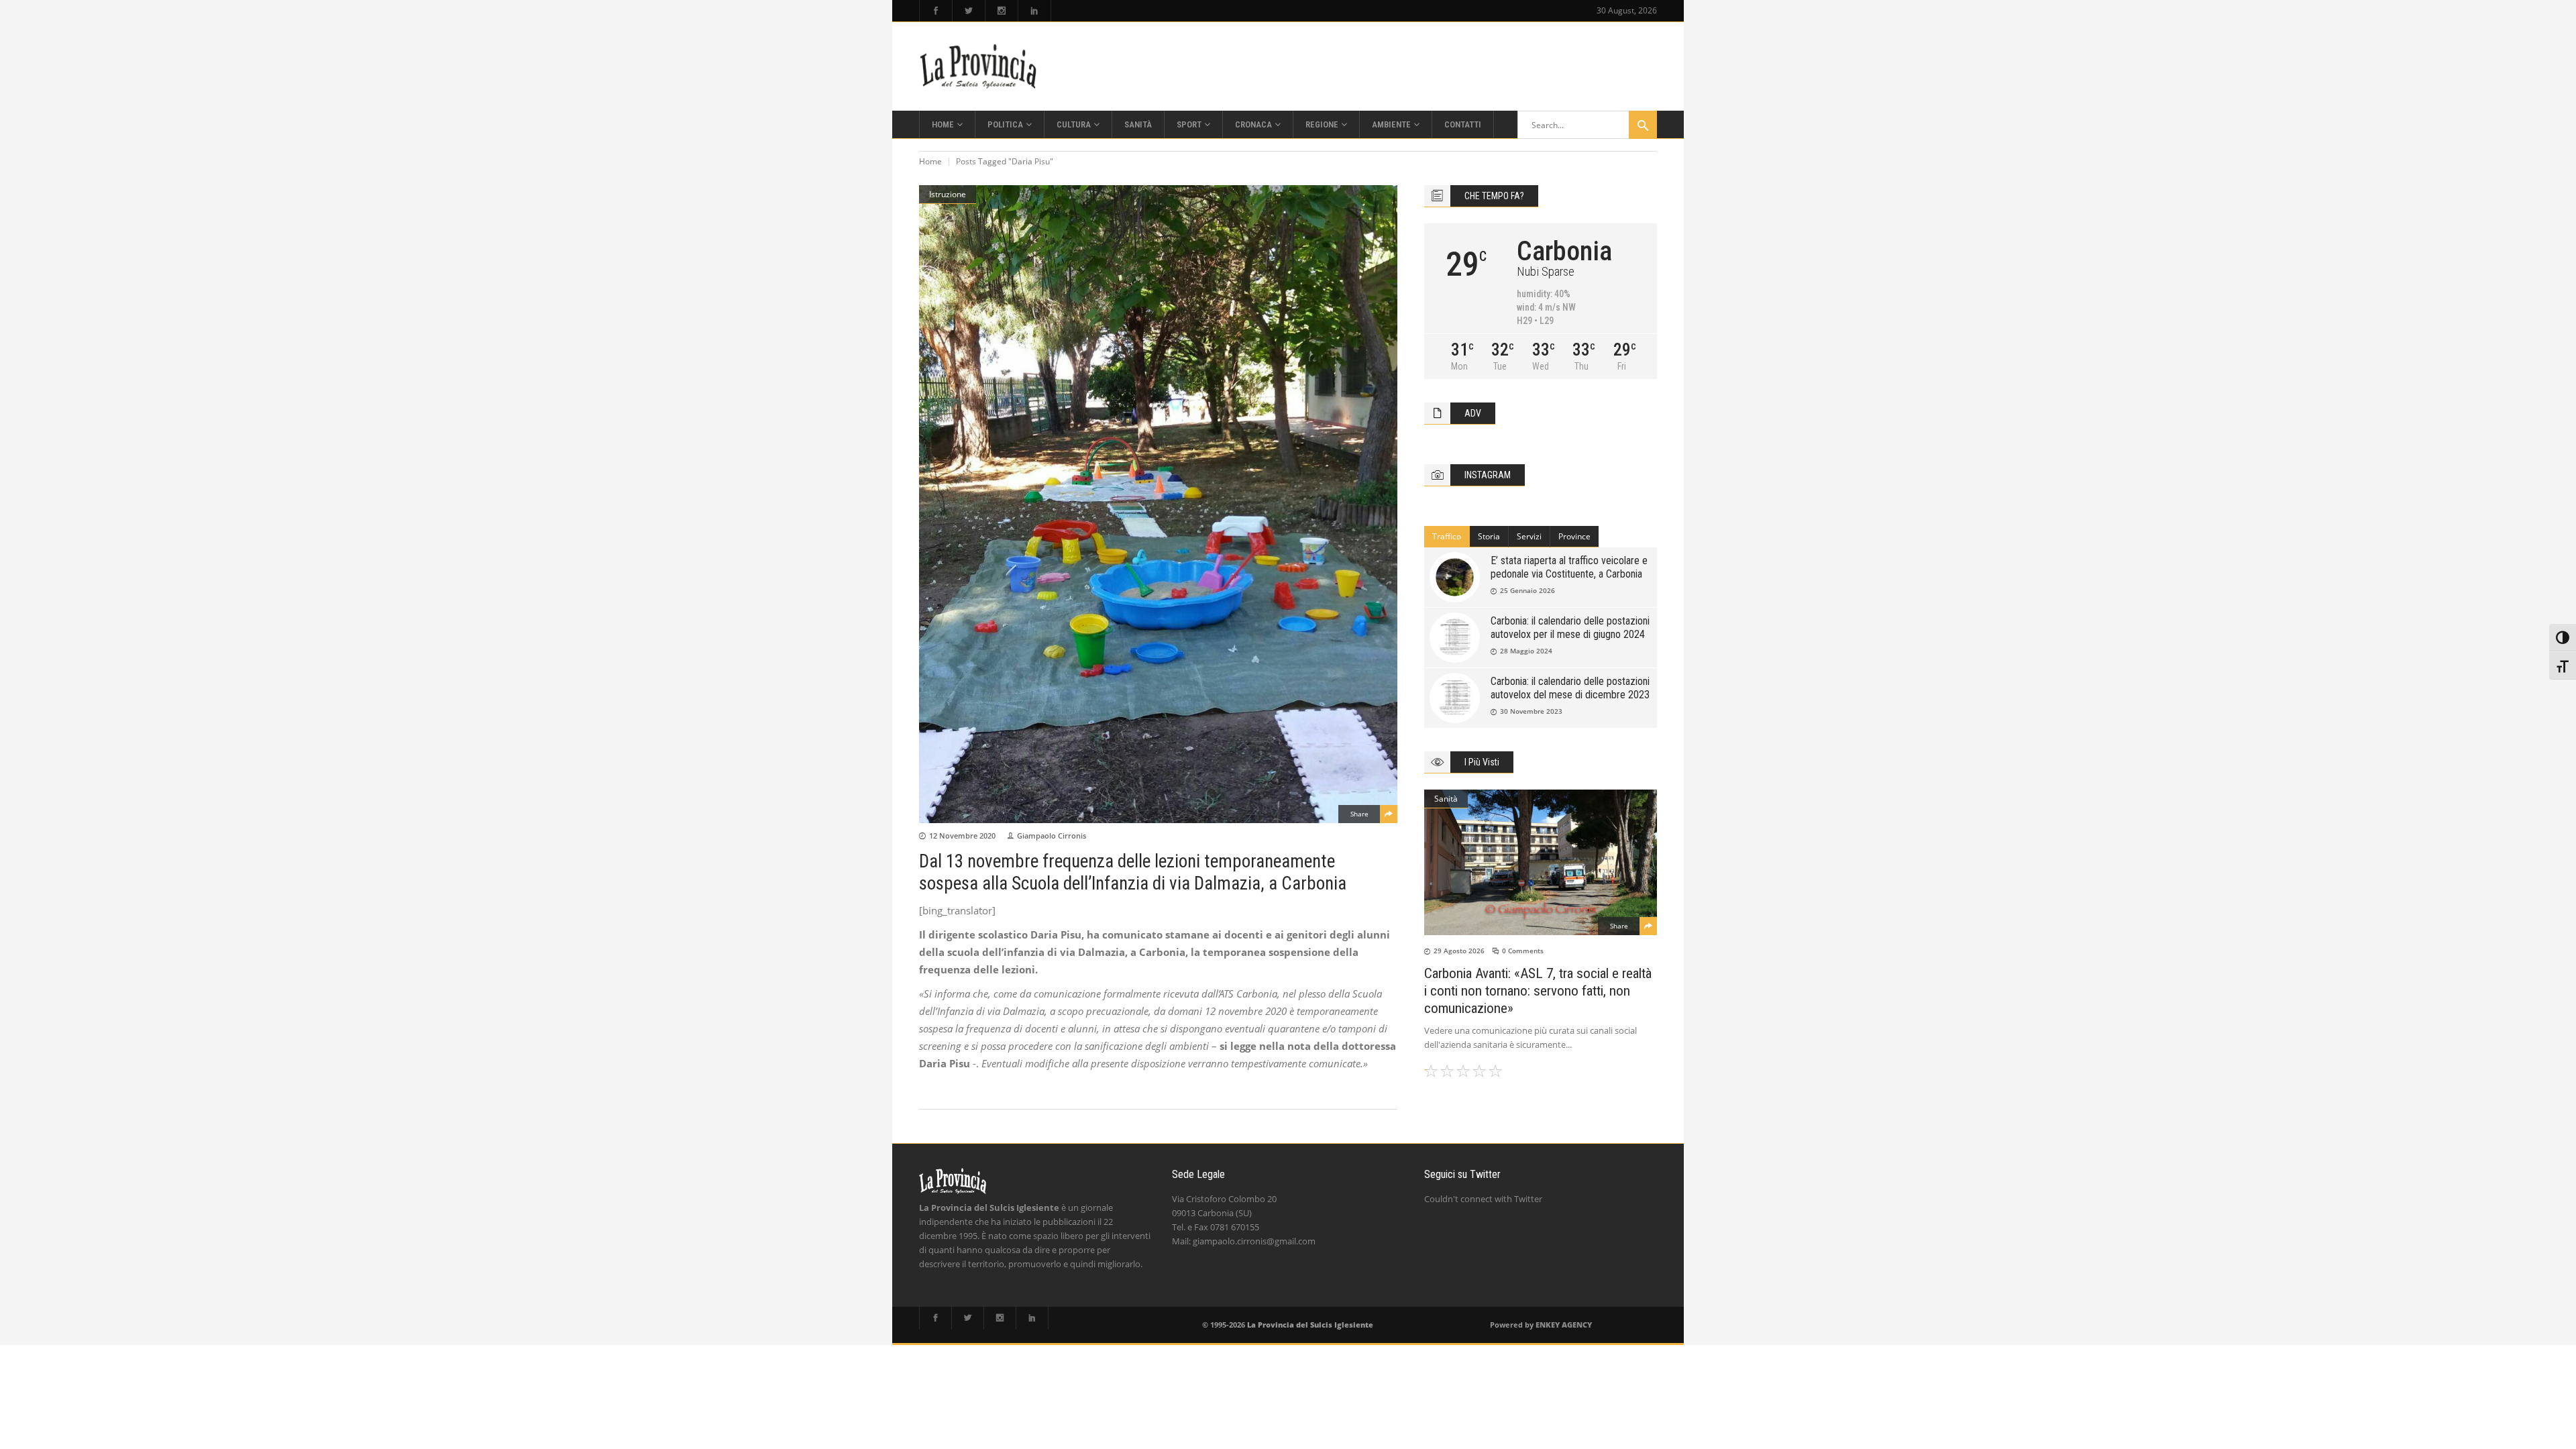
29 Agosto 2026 (1459, 951)
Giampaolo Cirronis (1052, 836)
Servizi (1529, 536)
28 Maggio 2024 (1526, 651)
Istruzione (948, 194)
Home (930, 161)
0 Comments (1523, 951)
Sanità (1446, 799)
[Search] (1643, 125)
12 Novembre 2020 (962, 836)
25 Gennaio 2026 (1527, 590)
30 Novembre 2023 (1531, 711)
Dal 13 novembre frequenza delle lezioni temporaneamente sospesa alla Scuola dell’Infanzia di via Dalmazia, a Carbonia (1133, 872)
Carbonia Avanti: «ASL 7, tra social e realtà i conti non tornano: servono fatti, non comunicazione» (1538, 991)
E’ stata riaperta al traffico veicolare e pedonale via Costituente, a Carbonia (1569, 567)
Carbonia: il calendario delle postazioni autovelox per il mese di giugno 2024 (1570, 628)
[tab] (1447, 537)
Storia (1489, 536)
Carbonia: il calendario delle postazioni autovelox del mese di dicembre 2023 (1570, 688)
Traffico (1447, 536)
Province (1574, 536)
